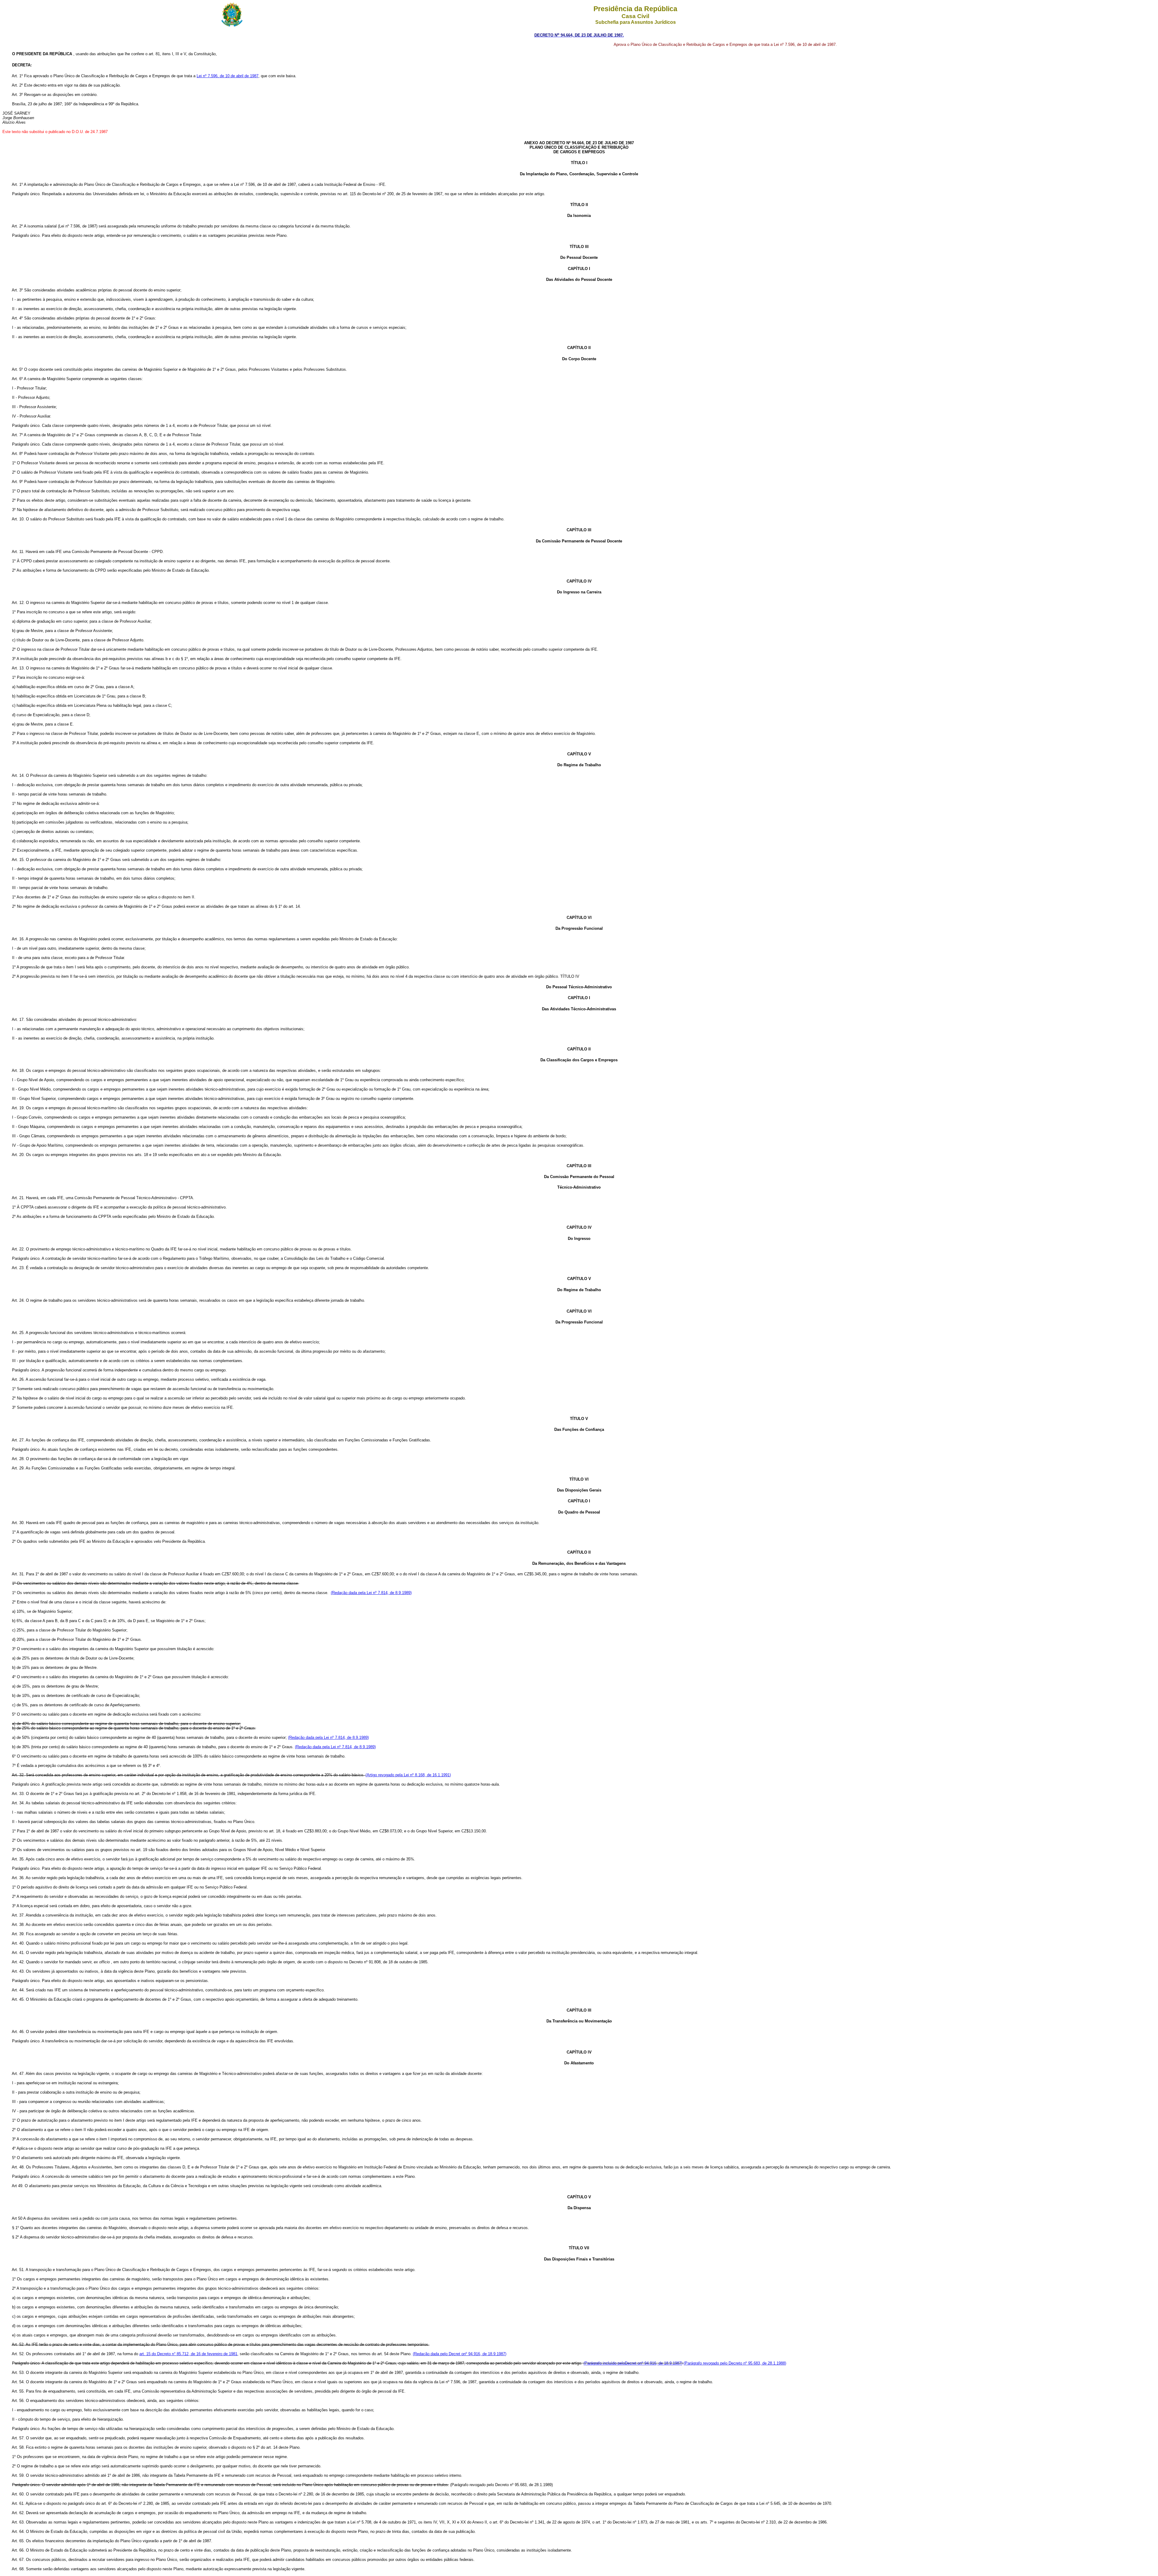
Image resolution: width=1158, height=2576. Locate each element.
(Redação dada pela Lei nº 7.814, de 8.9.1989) (371, 1593)
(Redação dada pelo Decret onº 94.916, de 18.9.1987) (460, 2354)
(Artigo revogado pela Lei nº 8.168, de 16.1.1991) (408, 1775)
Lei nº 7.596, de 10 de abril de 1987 (228, 76)
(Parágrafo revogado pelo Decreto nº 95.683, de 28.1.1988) (735, 2363)
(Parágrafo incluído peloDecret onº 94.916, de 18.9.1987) (633, 2363)
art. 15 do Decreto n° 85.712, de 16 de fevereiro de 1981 (188, 2354)
